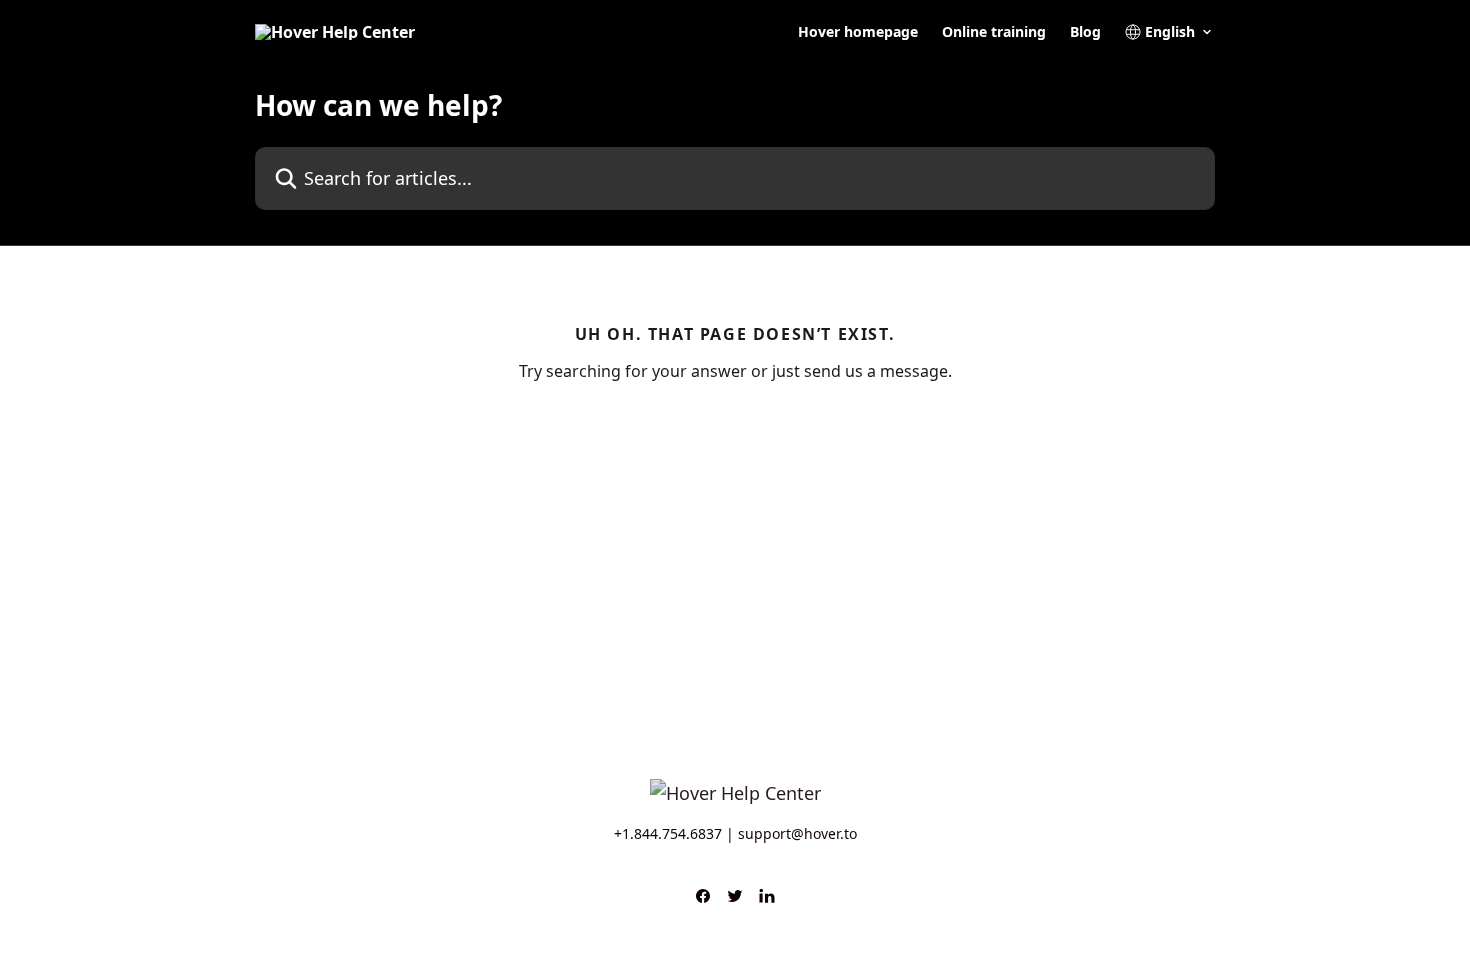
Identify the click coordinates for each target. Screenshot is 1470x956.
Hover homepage (858, 32)
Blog (1085, 32)
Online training (994, 32)
